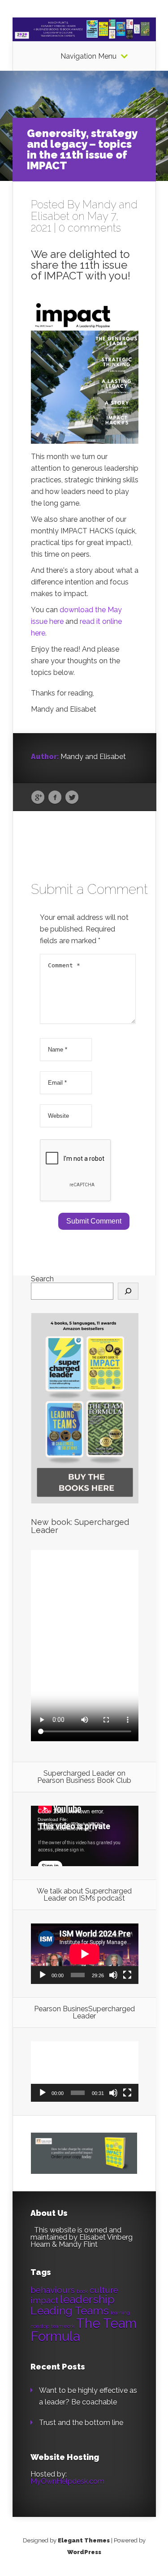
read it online (101, 621)
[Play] (43, 1975)
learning (120, 2313)
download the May (91, 610)
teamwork (63, 2326)
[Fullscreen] (127, 1975)
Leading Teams (70, 2311)
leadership (87, 2299)
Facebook (55, 798)
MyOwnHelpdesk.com (67, 2481)
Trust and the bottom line (81, 2423)
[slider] (78, 2093)
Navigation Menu (88, 56)
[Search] (128, 1291)
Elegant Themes (84, 2540)
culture (104, 2290)
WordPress (84, 2552)
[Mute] (113, 1975)
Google (38, 798)
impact (44, 2300)
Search (42, 1279)
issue (39, 621)
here (56, 621)
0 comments (90, 228)
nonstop (40, 2326)
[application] (85, 1836)
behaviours (53, 2290)
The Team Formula (84, 2330)
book (82, 2291)
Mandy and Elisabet (84, 210)
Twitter (72, 798)
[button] (85, 2072)
